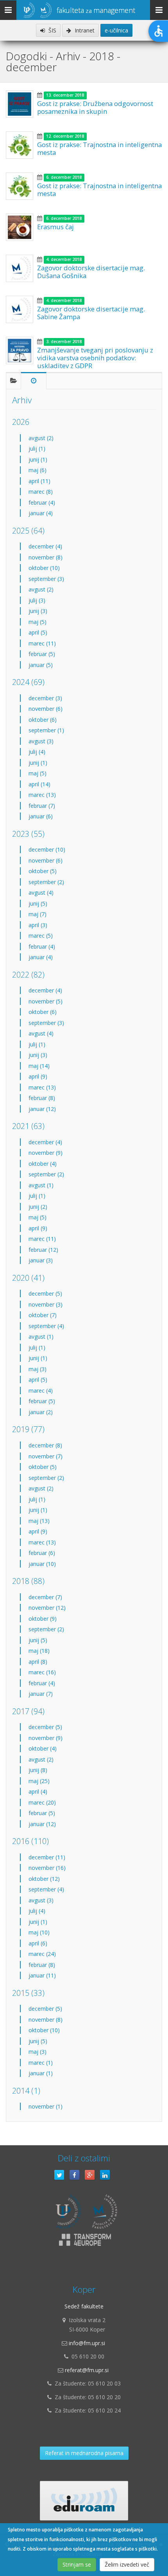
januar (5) (41, 665)
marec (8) (41, 492)
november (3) (46, 1304)
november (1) (46, 2106)
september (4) (46, 1326)
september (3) (46, 579)
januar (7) (41, 1694)
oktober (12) (44, 1879)
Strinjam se (77, 2564)
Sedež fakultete (84, 2306)
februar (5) (42, 654)
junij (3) (38, 611)
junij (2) (38, 1207)
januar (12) (42, 1109)
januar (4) (41, 513)
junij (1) (38, 459)
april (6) (38, 1943)
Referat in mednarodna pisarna (84, 2453)
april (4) (38, 1791)
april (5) (38, 632)
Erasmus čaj (55, 227)
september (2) (46, 882)
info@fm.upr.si (87, 2343)
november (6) (46, 709)
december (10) (47, 849)
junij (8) (38, 1770)
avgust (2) (41, 438)
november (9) (46, 1153)
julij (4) (37, 752)
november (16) (47, 1868)
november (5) (46, 1001)
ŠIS (52, 30)
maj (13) (39, 1521)
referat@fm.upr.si (87, 2370)
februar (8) (42, 1098)
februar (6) (42, 1553)
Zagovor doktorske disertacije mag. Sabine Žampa (91, 313)
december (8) (45, 1445)
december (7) (45, 1597)
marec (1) (41, 2063)
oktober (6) (43, 720)
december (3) (45, 698)
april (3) (38, 925)
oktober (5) (43, 871)
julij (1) (37, 449)
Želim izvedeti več (127, 2564)
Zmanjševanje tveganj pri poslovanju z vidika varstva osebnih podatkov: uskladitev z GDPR (95, 358)
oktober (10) (44, 568)
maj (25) (39, 1781)
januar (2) (41, 1412)
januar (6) (41, 816)
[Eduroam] (84, 2501)
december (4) (45, 546)
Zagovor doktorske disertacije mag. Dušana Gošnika (91, 272)
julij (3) (37, 600)
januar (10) (42, 1564)
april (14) (39, 784)
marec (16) (42, 1672)
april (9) (38, 1076)
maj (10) (39, 1932)
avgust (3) (41, 741)
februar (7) (42, 806)
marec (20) (42, 1802)
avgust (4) (41, 893)
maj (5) (38, 622)
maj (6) (38, 470)
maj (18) (39, 1651)
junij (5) (38, 903)
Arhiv (22, 400)
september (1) (46, 730)
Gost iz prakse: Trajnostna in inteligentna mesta (99, 148)
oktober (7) (43, 1315)
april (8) (38, 1662)
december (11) (47, 1857)
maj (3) (38, 1369)
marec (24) (42, 1954)
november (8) (46, 557)
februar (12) (43, 1250)
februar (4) (42, 502)
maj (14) (39, 1066)
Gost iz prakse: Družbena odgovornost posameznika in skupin (95, 107)
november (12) (47, 1608)
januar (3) (41, 1260)
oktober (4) (43, 1164)
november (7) (46, 1456)
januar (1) (41, 2073)
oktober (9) (43, 1619)
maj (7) (38, 914)
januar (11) (42, 1975)
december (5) (45, 1293)
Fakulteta (96, 10)
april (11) (39, 481)
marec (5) (41, 936)
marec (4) (41, 1390)
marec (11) (42, 643)
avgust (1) (41, 1185)
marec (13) (42, 795)
